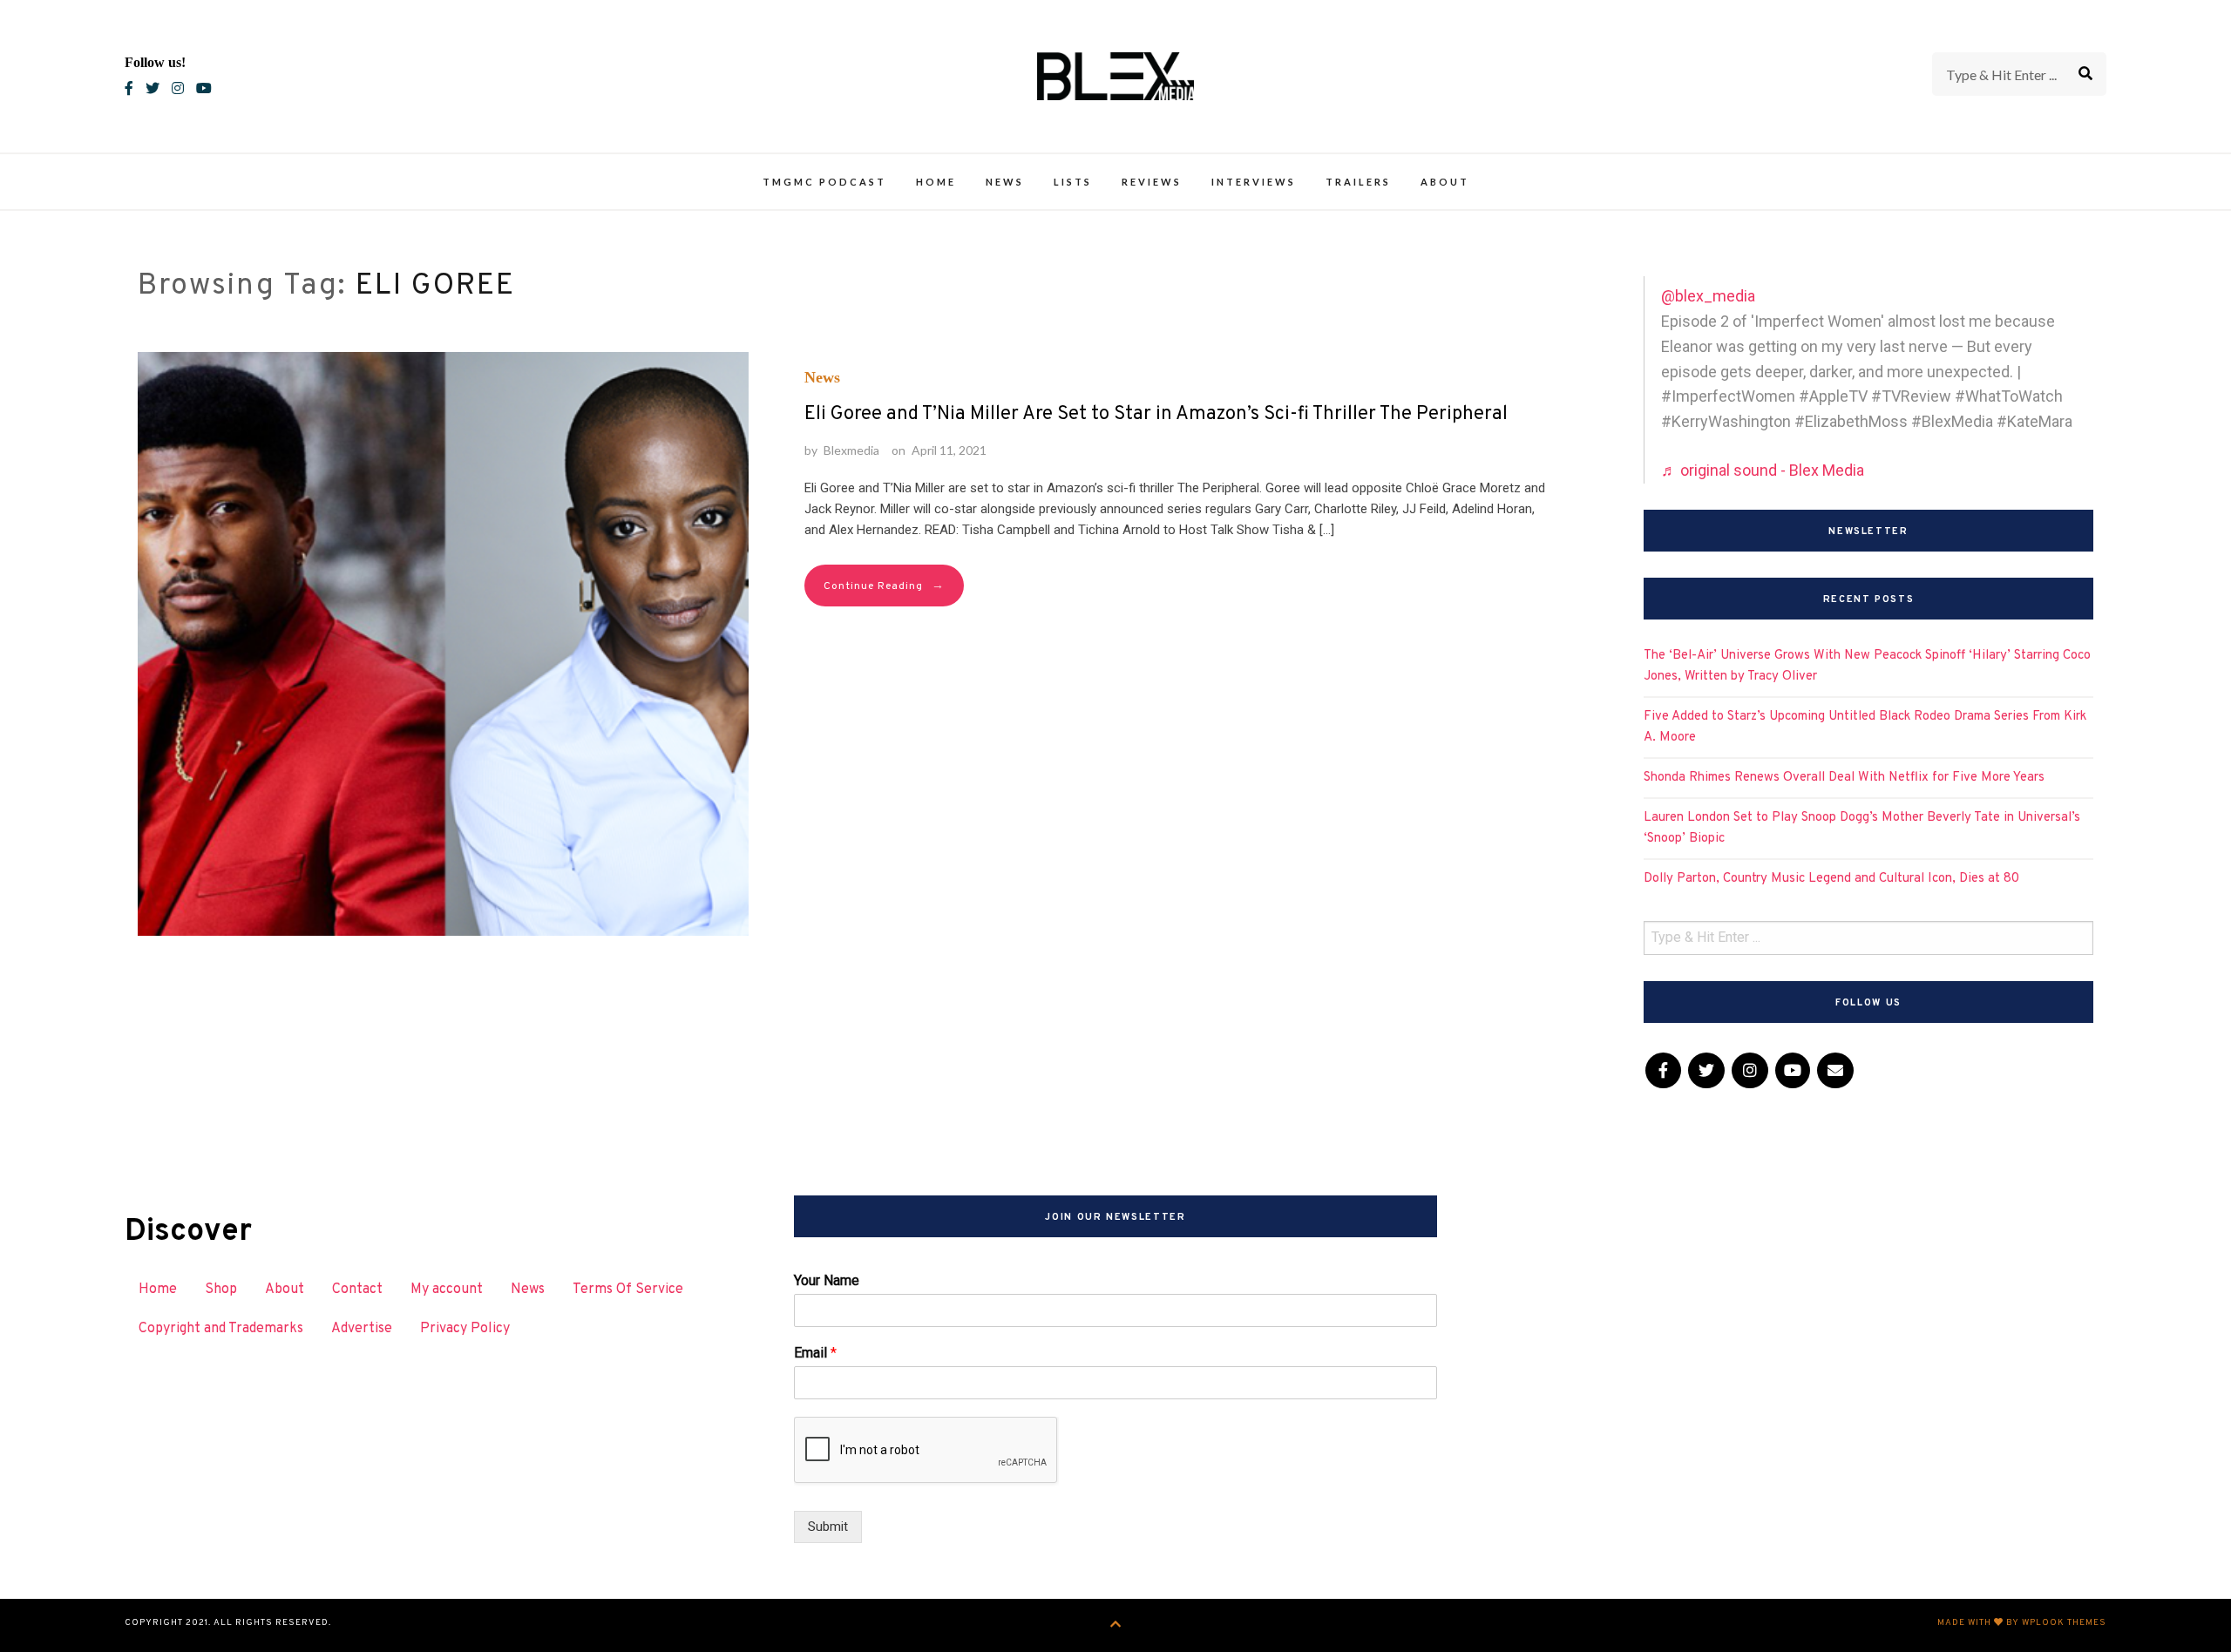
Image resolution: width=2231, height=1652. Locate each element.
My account (447, 1290)
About (1445, 182)
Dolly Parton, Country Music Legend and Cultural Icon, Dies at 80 (1831, 879)
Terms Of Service (628, 1290)
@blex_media (1708, 296)
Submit (828, 1527)
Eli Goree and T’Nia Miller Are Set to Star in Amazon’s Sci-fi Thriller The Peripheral (1156, 414)
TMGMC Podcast (824, 182)
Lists (1073, 182)
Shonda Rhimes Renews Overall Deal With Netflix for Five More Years (1844, 778)
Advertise (362, 1329)
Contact (357, 1290)
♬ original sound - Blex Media (1763, 470)
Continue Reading (884, 586)
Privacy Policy (465, 1329)
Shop (221, 1290)
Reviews (1152, 182)
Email (815, 1353)
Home (936, 182)
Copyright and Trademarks (221, 1329)
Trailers (1358, 182)
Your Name (827, 1280)
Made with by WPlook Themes (2022, 1623)
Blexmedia (851, 450)
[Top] (1116, 1625)
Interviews (1254, 182)
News (1005, 182)
